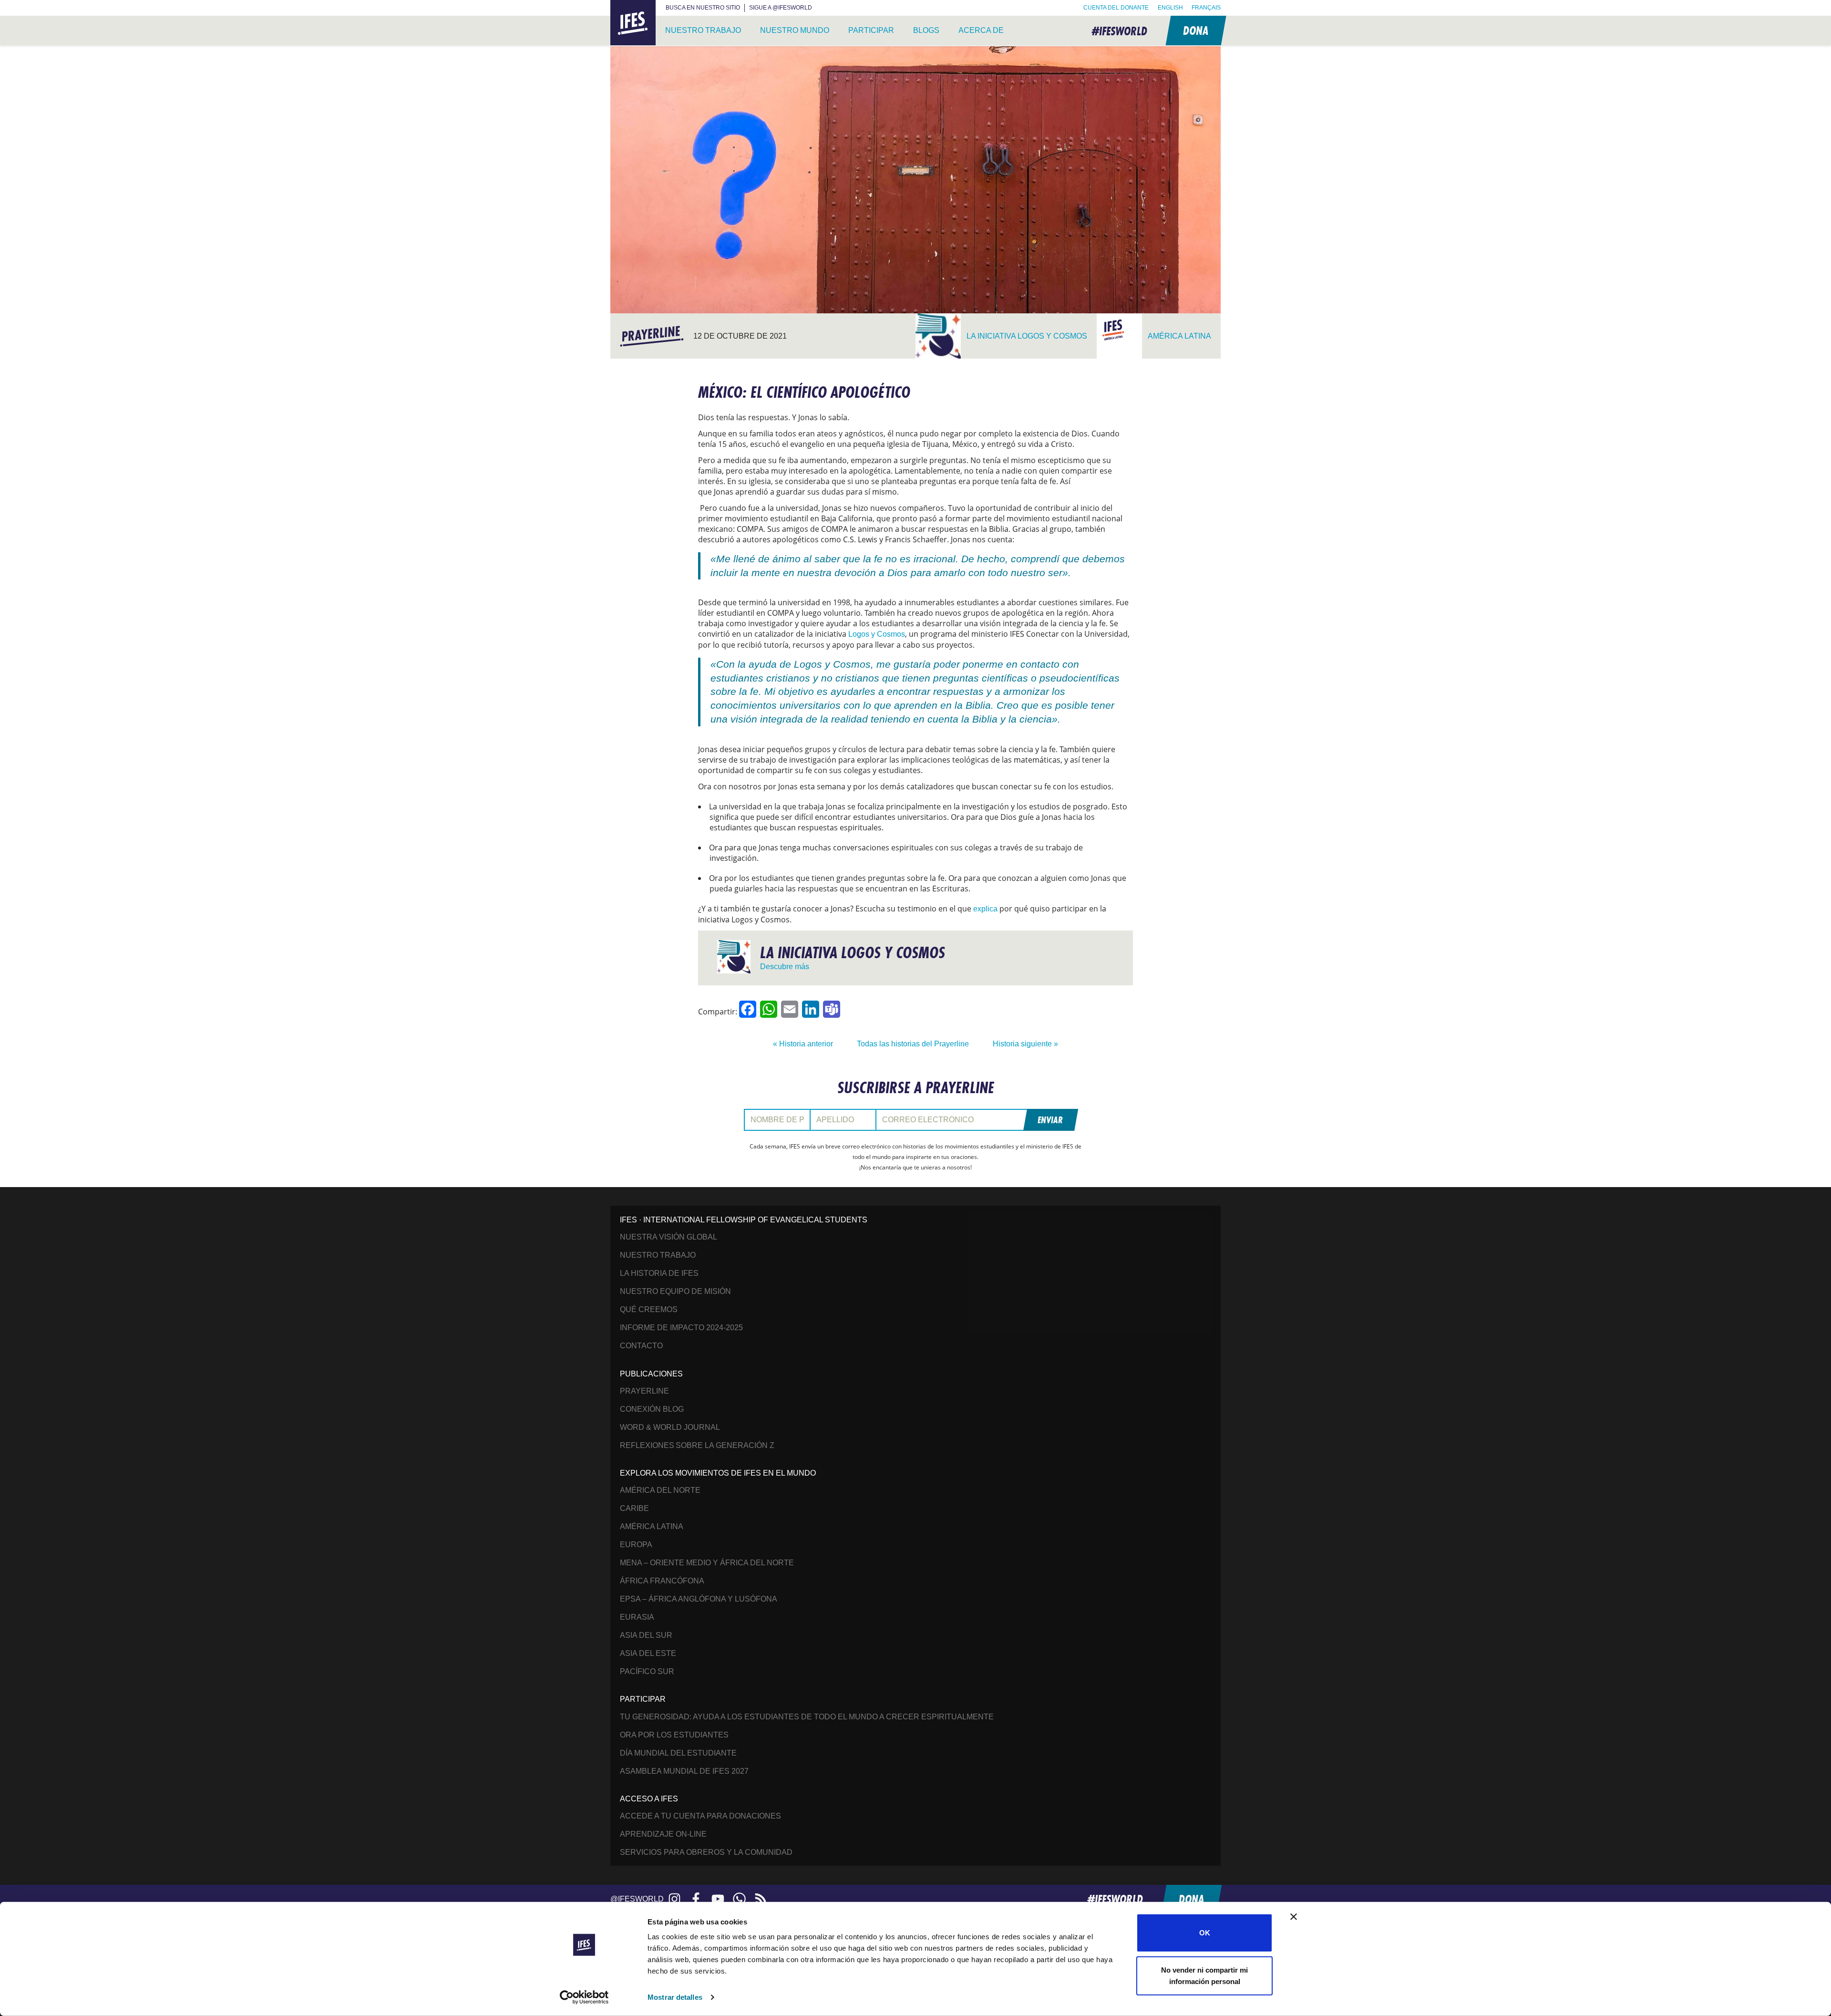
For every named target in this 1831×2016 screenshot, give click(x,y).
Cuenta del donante (1116, 8)
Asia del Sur (646, 1635)
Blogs (926, 30)
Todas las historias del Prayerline (913, 1044)
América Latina (652, 1526)
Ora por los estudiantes (674, 1735)
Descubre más (785, 967)
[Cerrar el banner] (1294, 1917)
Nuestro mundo (795, 30)
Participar (871, 30)
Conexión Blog (652, 1409)
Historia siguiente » (1025, 1044)
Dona (1195, 30)
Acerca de (981, 30)
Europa (636, 1545)
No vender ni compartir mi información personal (1204, 1975)
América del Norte (660, 1490)
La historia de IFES (659, 1273)
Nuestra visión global (669, 1237)
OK (1205, 1933)
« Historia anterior (803, 1044)
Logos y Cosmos (877, 634)
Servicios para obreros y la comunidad (706, 1852)
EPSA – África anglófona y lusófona (699, 1599)
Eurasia (637, 1617)
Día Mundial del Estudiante (678, 1753)
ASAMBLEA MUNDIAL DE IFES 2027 (684, 1771)
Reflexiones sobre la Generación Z (697, 1445)
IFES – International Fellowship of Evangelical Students (633, 23)
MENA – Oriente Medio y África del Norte (707, 1563)
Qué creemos (649, 1309)
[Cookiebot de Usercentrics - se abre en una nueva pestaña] (584, 1997)
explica (985, 909)
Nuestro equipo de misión (675, 1291)
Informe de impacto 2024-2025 (681, 1328)
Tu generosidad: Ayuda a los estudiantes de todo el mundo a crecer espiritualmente (807, 1717)
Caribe (634, 1508)
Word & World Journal (670, 1427)
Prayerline (644, 1391)
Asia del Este (648, 1653)
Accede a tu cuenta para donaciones (700, 1816)
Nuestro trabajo (703, 30)
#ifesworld (1119, 31)
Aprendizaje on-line (663, 1834)
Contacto (641, 1346)
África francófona (662, 1581)
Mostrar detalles (675, 1997)
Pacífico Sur (647, 1671)
